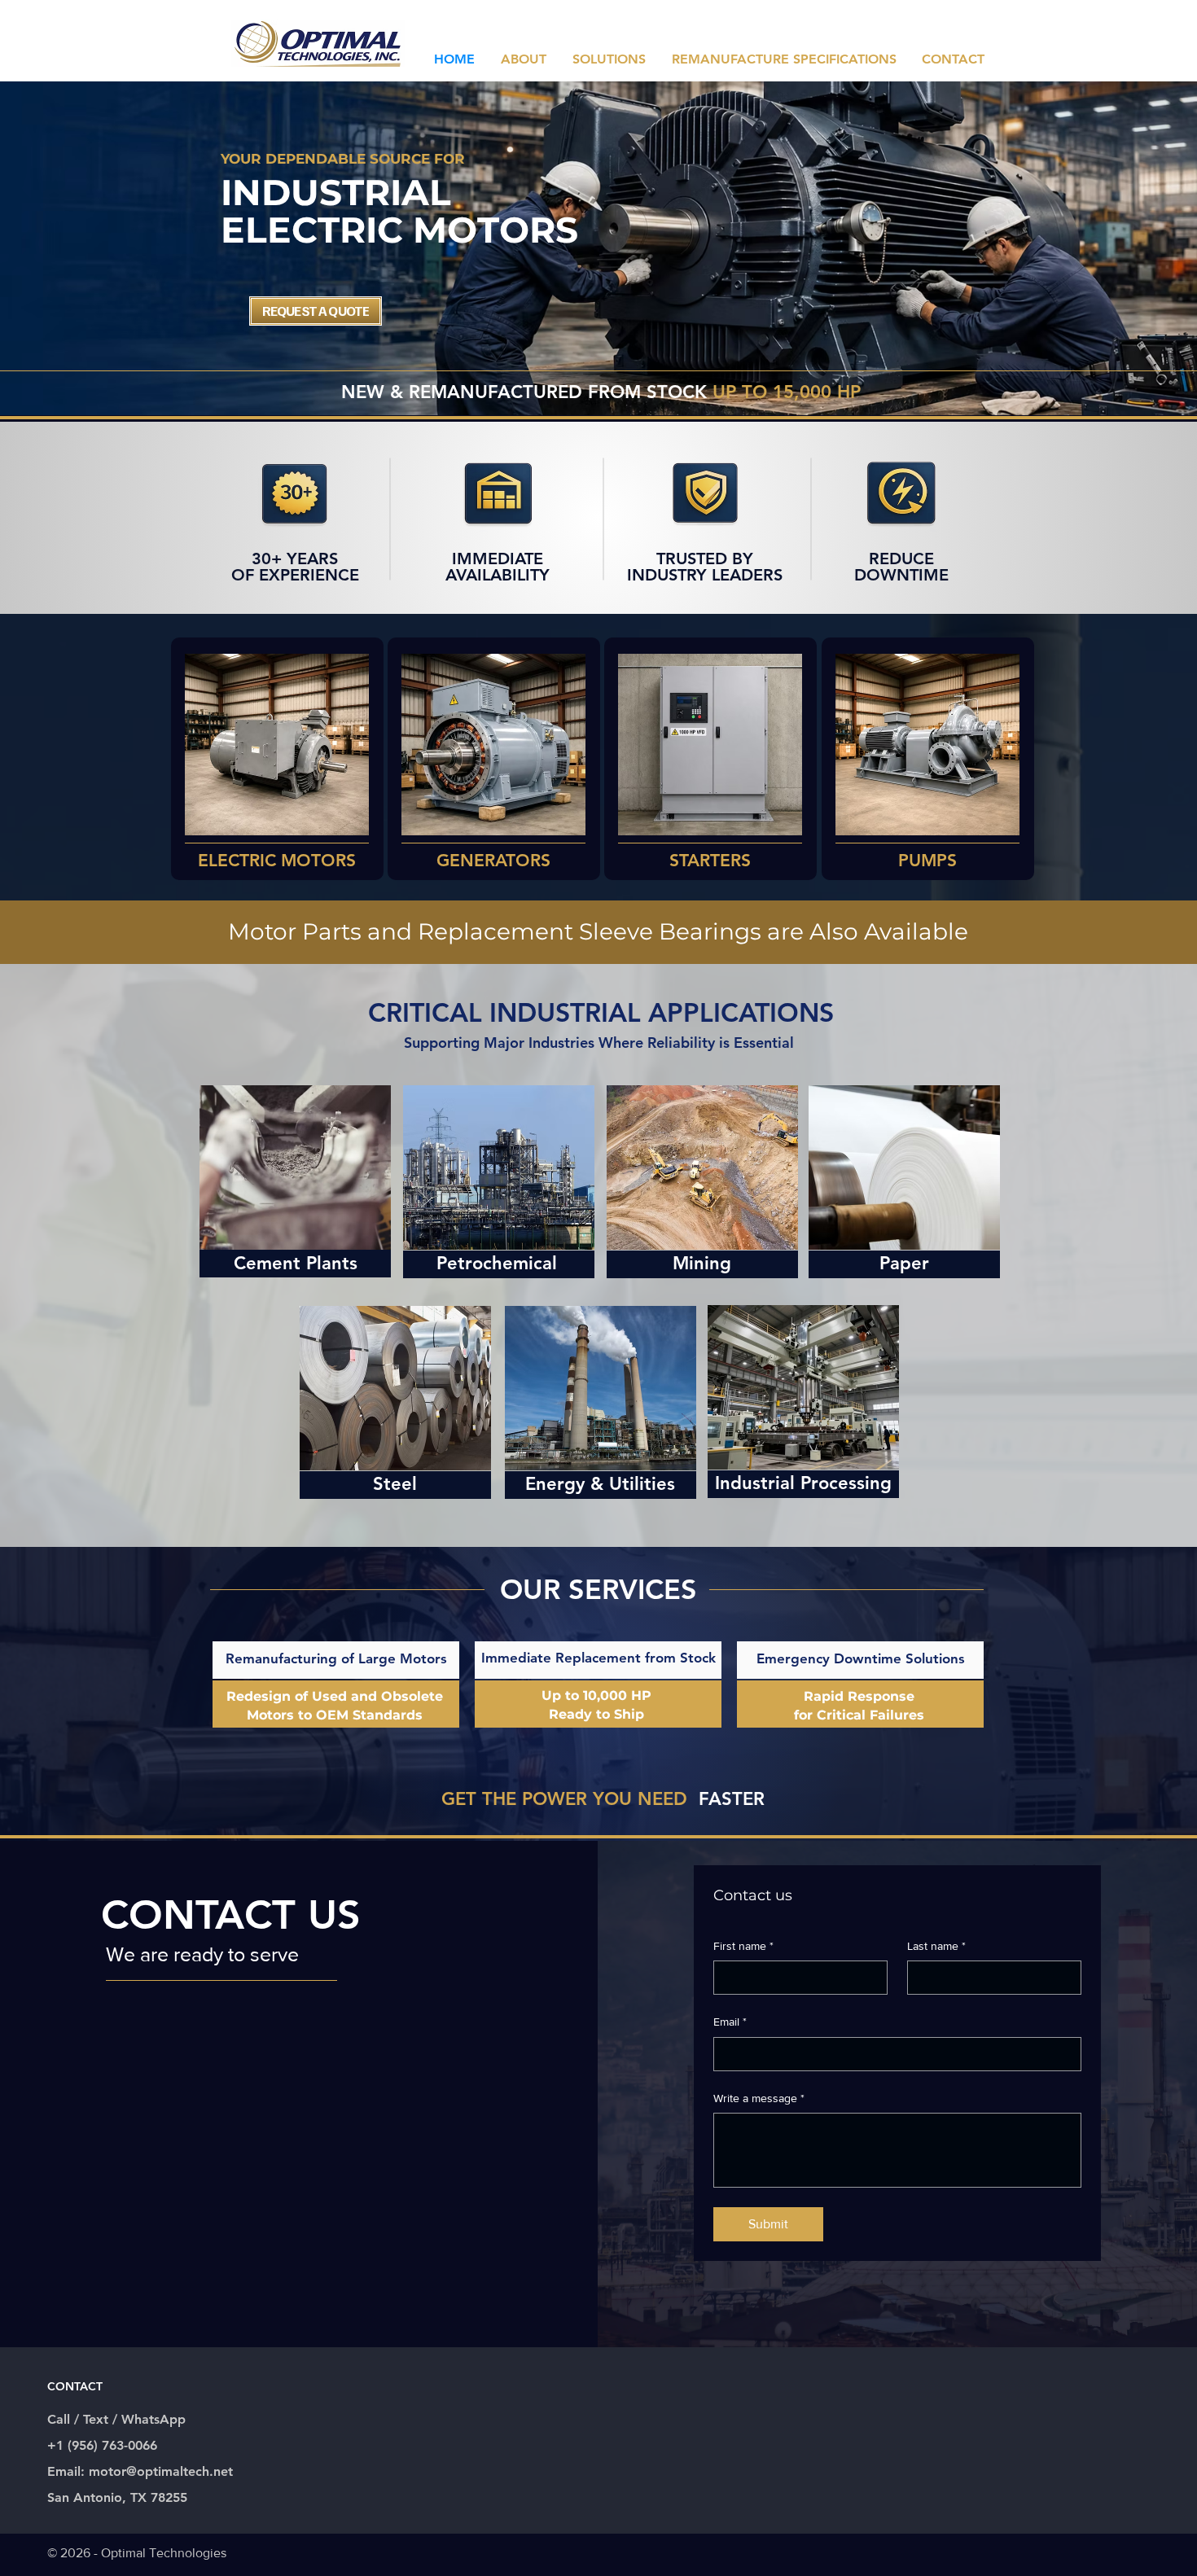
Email (730, 2022)
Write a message (759, 2098)
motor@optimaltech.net (161, 2471)
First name (743, 1946)
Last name (936, 1946)
